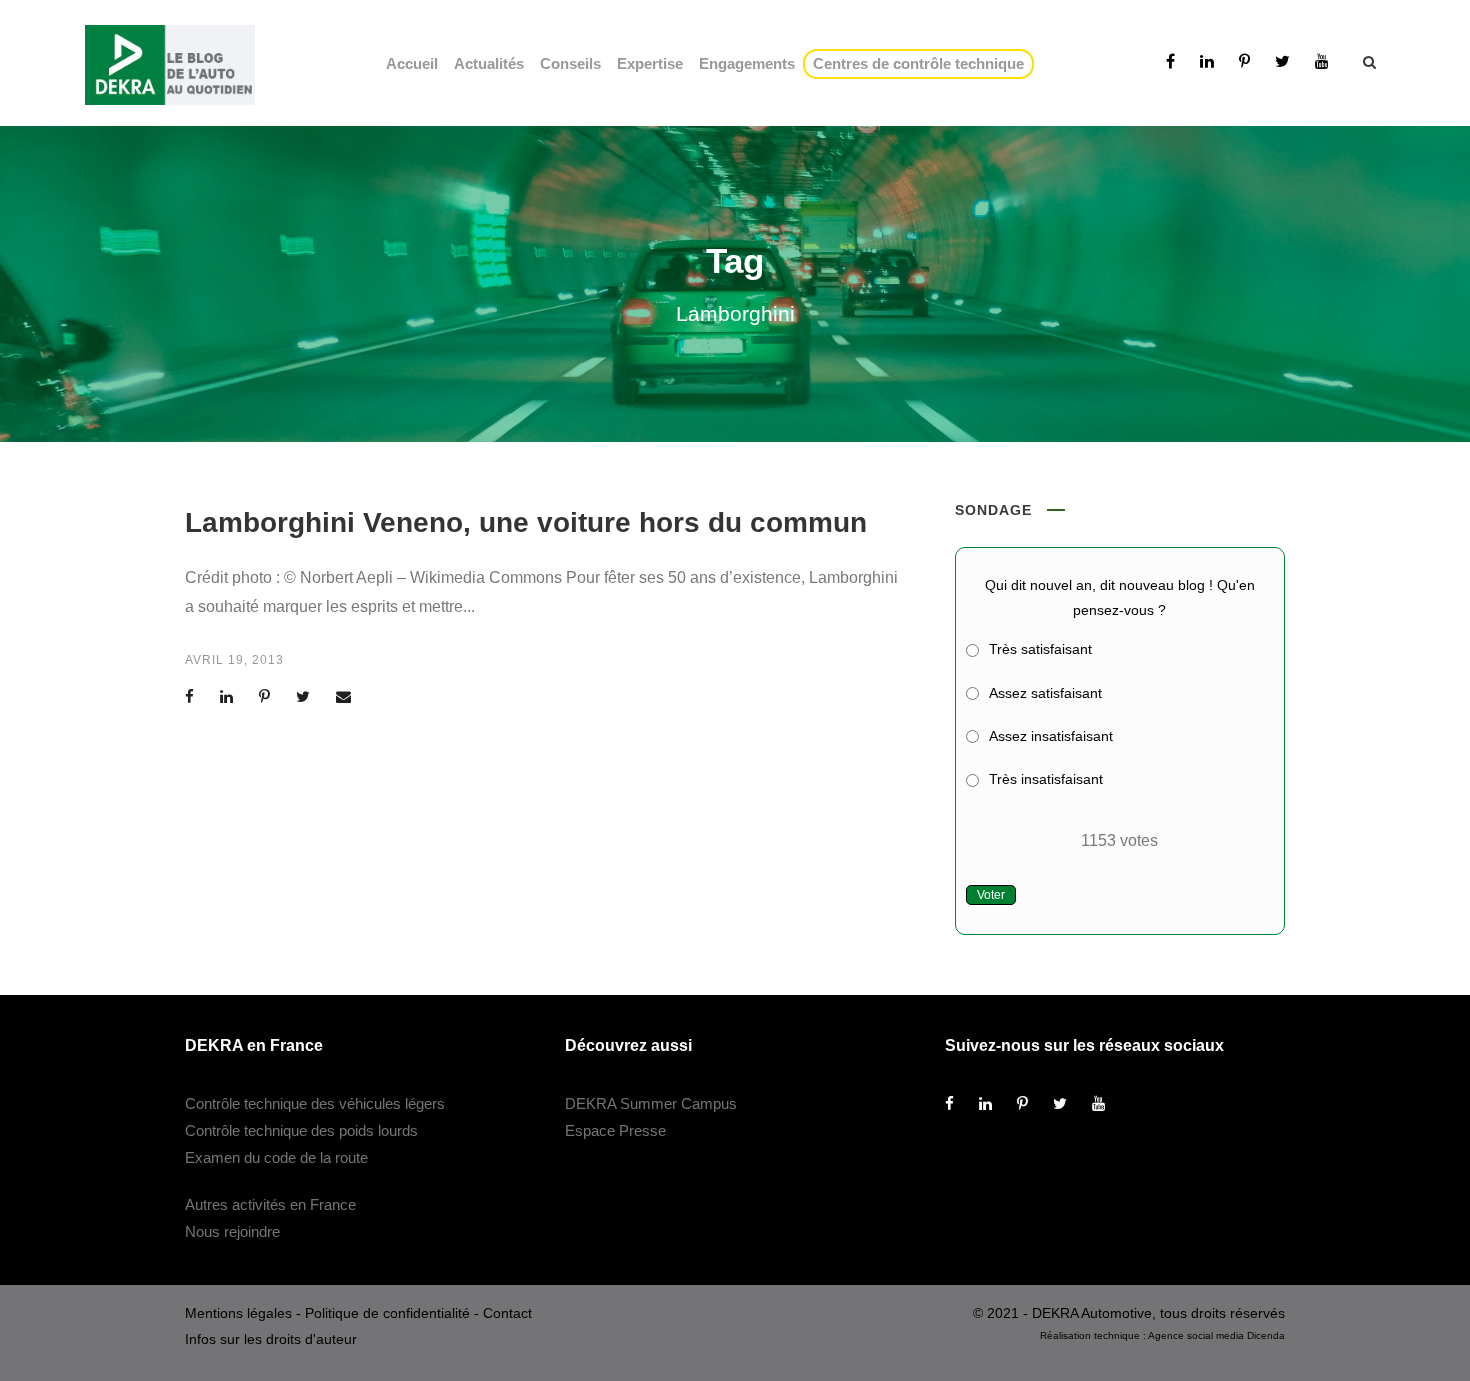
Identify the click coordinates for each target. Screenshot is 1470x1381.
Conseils (570, 63)
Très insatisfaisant (1046, 779)
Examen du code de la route (276, 1157)
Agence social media (1196, 1335)
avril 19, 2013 (234, 660)
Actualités (489, 63)
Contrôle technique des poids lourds (301, 1130)
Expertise (650, 63)
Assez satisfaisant (1045, 693)
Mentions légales (238, 1313)
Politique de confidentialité (387, 1313)
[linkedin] (1207, 61)
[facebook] (1170, 61)
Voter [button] (991, 895)
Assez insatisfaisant (1051, 736)
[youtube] (1322, 61)
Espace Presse (615, 1130)
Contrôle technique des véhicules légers (315, 1103)
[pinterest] (1244, 61)
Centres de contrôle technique (922, 63)
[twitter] (1282, 61)
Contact (507, 1313)
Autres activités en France (270, 1204)
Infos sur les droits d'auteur (271, 1339)
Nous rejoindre (232, 1231)
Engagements (747, 63)
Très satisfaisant (1040, 649)
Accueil (412, 63)
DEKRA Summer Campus (651, 1103)
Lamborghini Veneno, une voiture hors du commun (526, 522)
